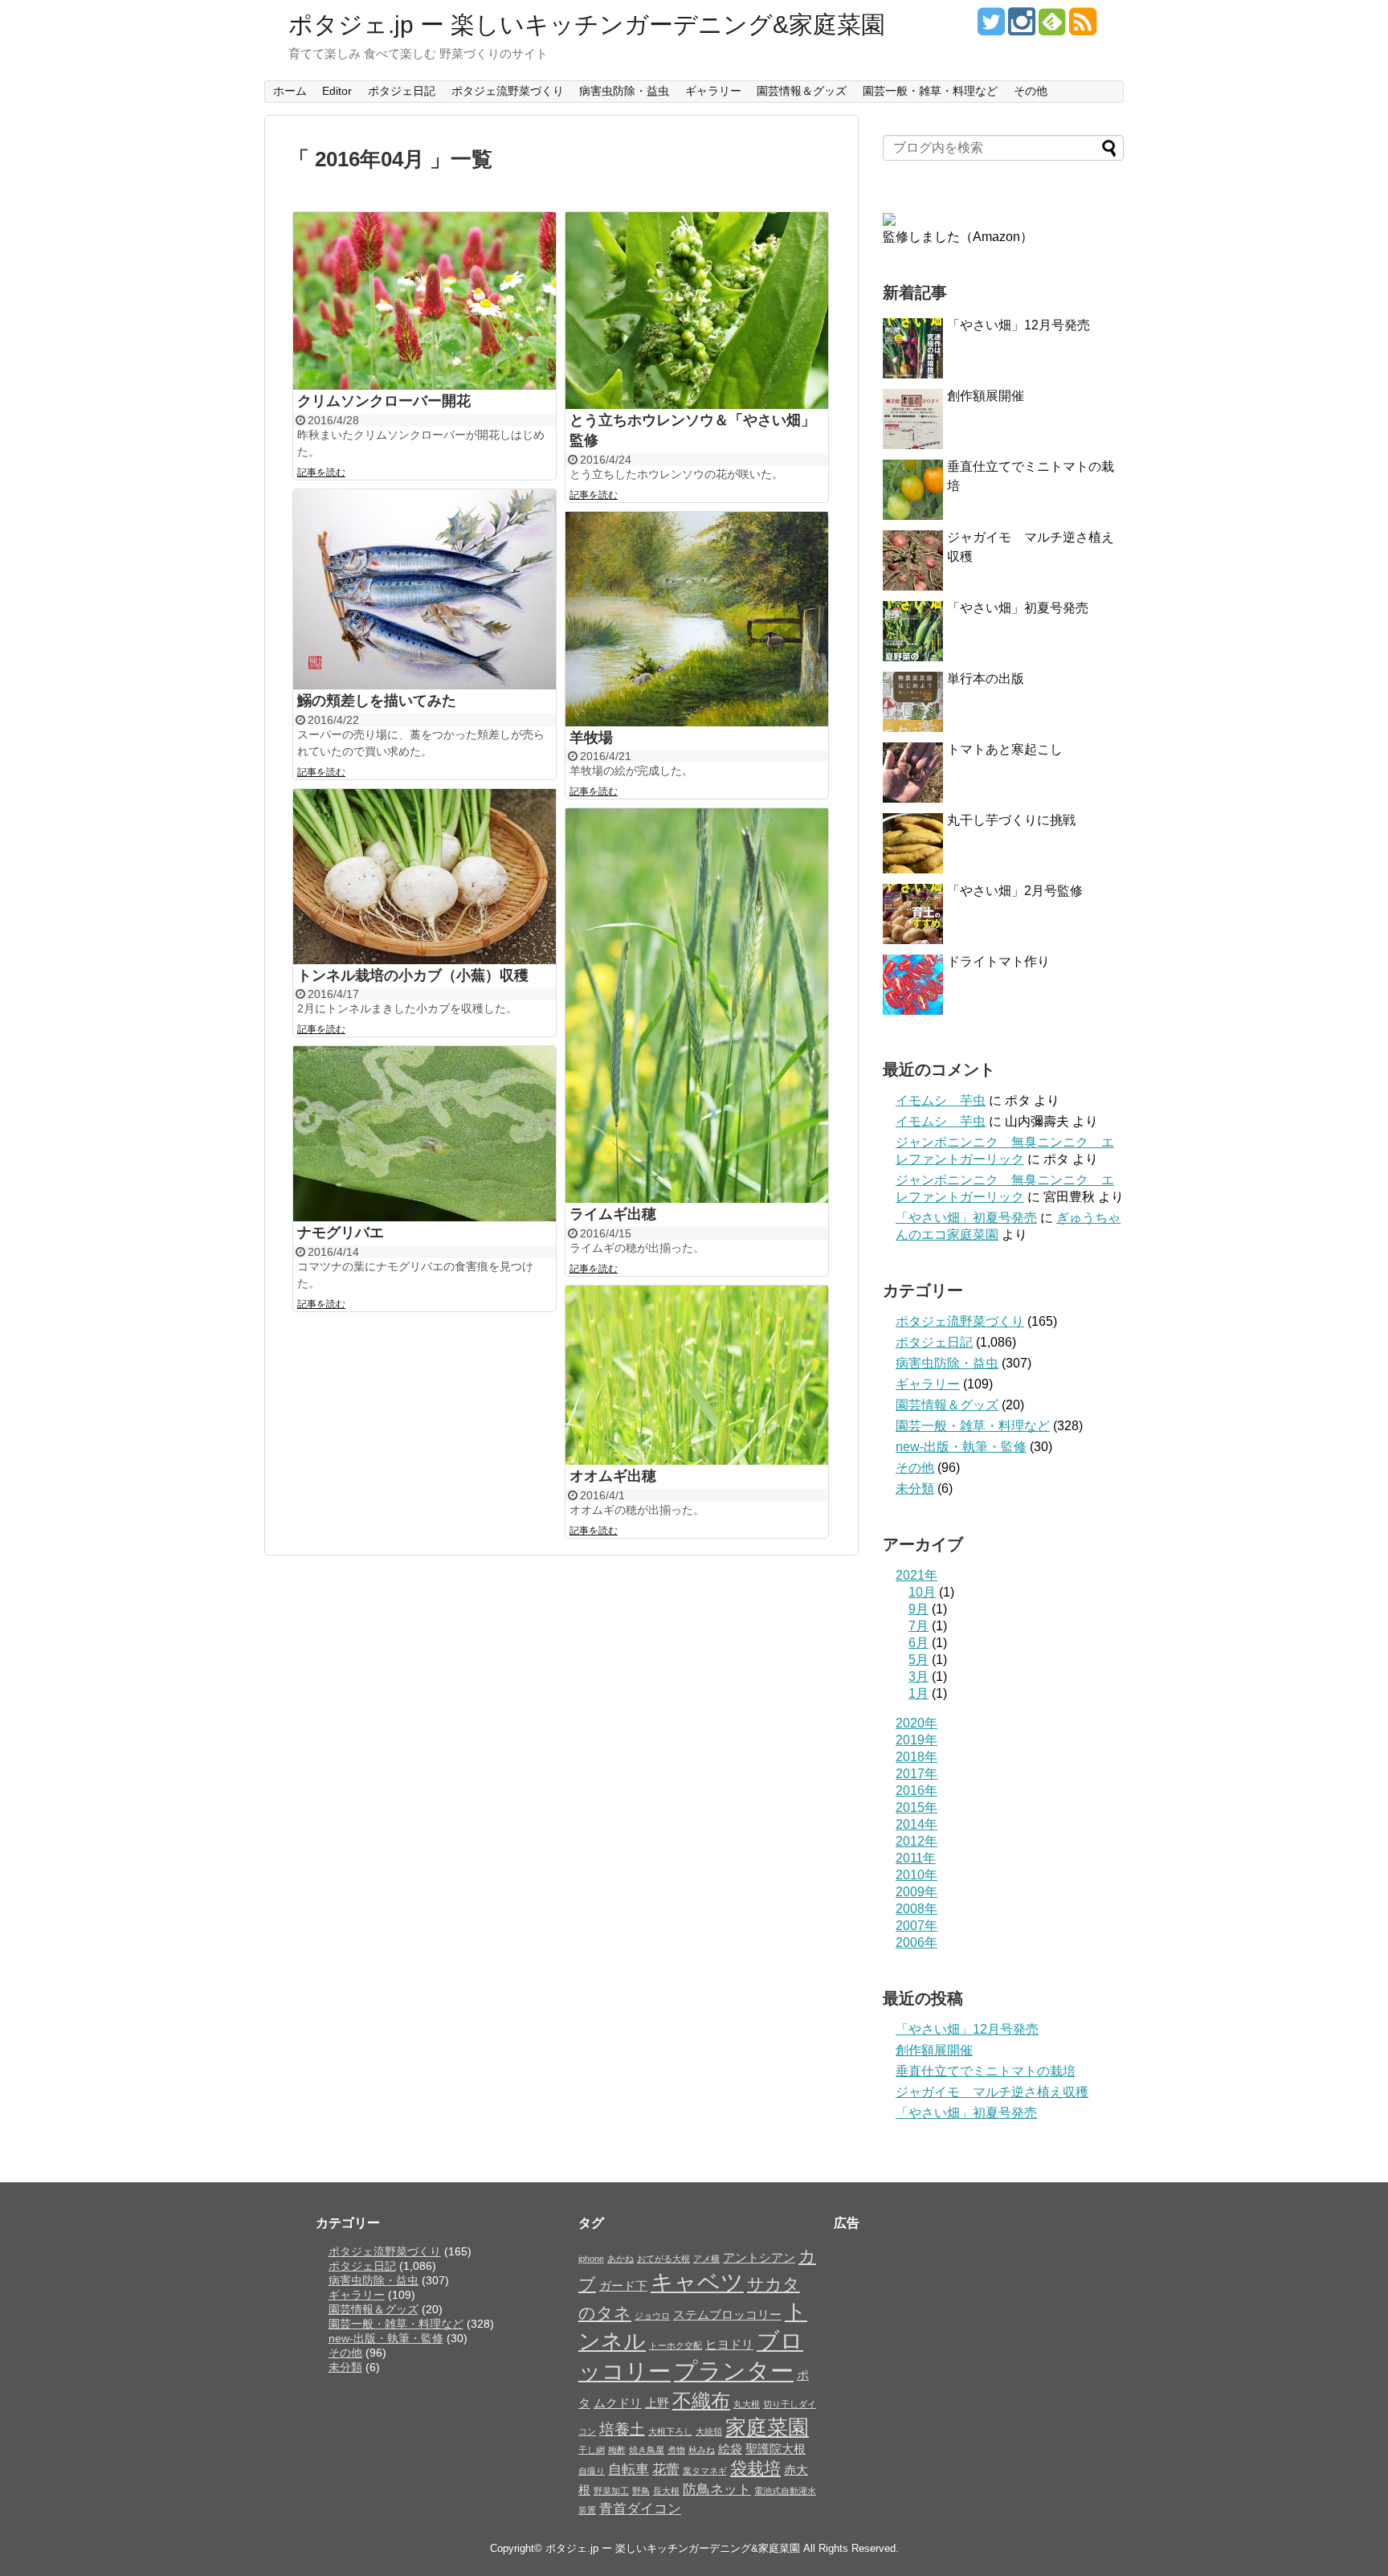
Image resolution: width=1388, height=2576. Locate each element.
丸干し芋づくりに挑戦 (1011, 820)
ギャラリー (713, 91)
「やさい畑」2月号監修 (1015, 891)
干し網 (592, 2450)
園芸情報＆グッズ (802, 91)
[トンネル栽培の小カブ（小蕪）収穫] (425, 877)
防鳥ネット (717, 2489)
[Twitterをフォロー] (991, 28)
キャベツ (697, 2282)
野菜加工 (611, 2491)
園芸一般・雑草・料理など (930, 91)
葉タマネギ (705, 2471)
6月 (919, 1643)
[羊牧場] (697, 619)
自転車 (629, 2469)
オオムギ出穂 (613, 1476)
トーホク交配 (676, 2345)
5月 (919, 1660)
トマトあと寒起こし (1005, 749)
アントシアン (759, 2258)
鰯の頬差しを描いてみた (377, 701)
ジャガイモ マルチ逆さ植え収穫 (992, 2092)
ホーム (290, 91)
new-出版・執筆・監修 (961, 1447)
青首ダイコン (640, 2509)
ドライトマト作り (998, 961)
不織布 (701, 2400)
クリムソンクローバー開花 (384, 401)
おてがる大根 (663, 2259)
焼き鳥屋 (647, 2450)
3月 (919, 1676)
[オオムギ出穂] (697, 1376)
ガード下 (623, 2286)
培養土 (622, 2429)
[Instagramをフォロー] (1021, 28)
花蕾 (666, 2469)
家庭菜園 (767, 2427)
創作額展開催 (986, 396)
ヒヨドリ (729, 2345)
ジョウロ (652, 2316)
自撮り (592, 2471)
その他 (1031, 91)
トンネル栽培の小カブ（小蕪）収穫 (413, 975)
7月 (919, 1626)
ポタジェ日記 (402, 91)
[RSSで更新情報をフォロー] (1082, 28)
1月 (919, 1693)
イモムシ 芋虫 (941, 1100)
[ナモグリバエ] (425, 1134)
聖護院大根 (776, 2449)
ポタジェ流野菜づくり (508, 91)
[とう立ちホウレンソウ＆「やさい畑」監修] (697, 311)
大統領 (709, 2431)
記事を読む (321, 472)
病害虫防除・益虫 (624, 91)
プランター (734, 2371)
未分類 (915, 1488)
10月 (922, 1592)
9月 (919, 1609)
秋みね (702, 2450)
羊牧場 (591, 738)
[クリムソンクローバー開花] (425, 301)
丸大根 (747, 2404)
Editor (337, 91)
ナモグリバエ (341, 1233)
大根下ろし (670, 2431)
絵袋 (730, 2449)
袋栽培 (755, 2468)
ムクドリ (618, 2403)
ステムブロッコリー (727, 2315)
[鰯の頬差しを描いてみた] (425, 590)
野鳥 (641, 2491)
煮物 (676, 2450)
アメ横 (706, 2259)
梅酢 (617, 2450)
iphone (591, 2259)
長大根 (666, 2491)
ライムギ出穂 (613, 1214)
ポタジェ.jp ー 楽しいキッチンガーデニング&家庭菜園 (587, 25)
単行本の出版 (986, 679)
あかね (621, 2259)
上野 (657, 2403)
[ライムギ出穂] (697, 1006)
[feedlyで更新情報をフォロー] (1052, 28)
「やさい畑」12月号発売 (1019, 325)
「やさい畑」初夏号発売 (1018, 608)
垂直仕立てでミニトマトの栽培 (986, 2071)
